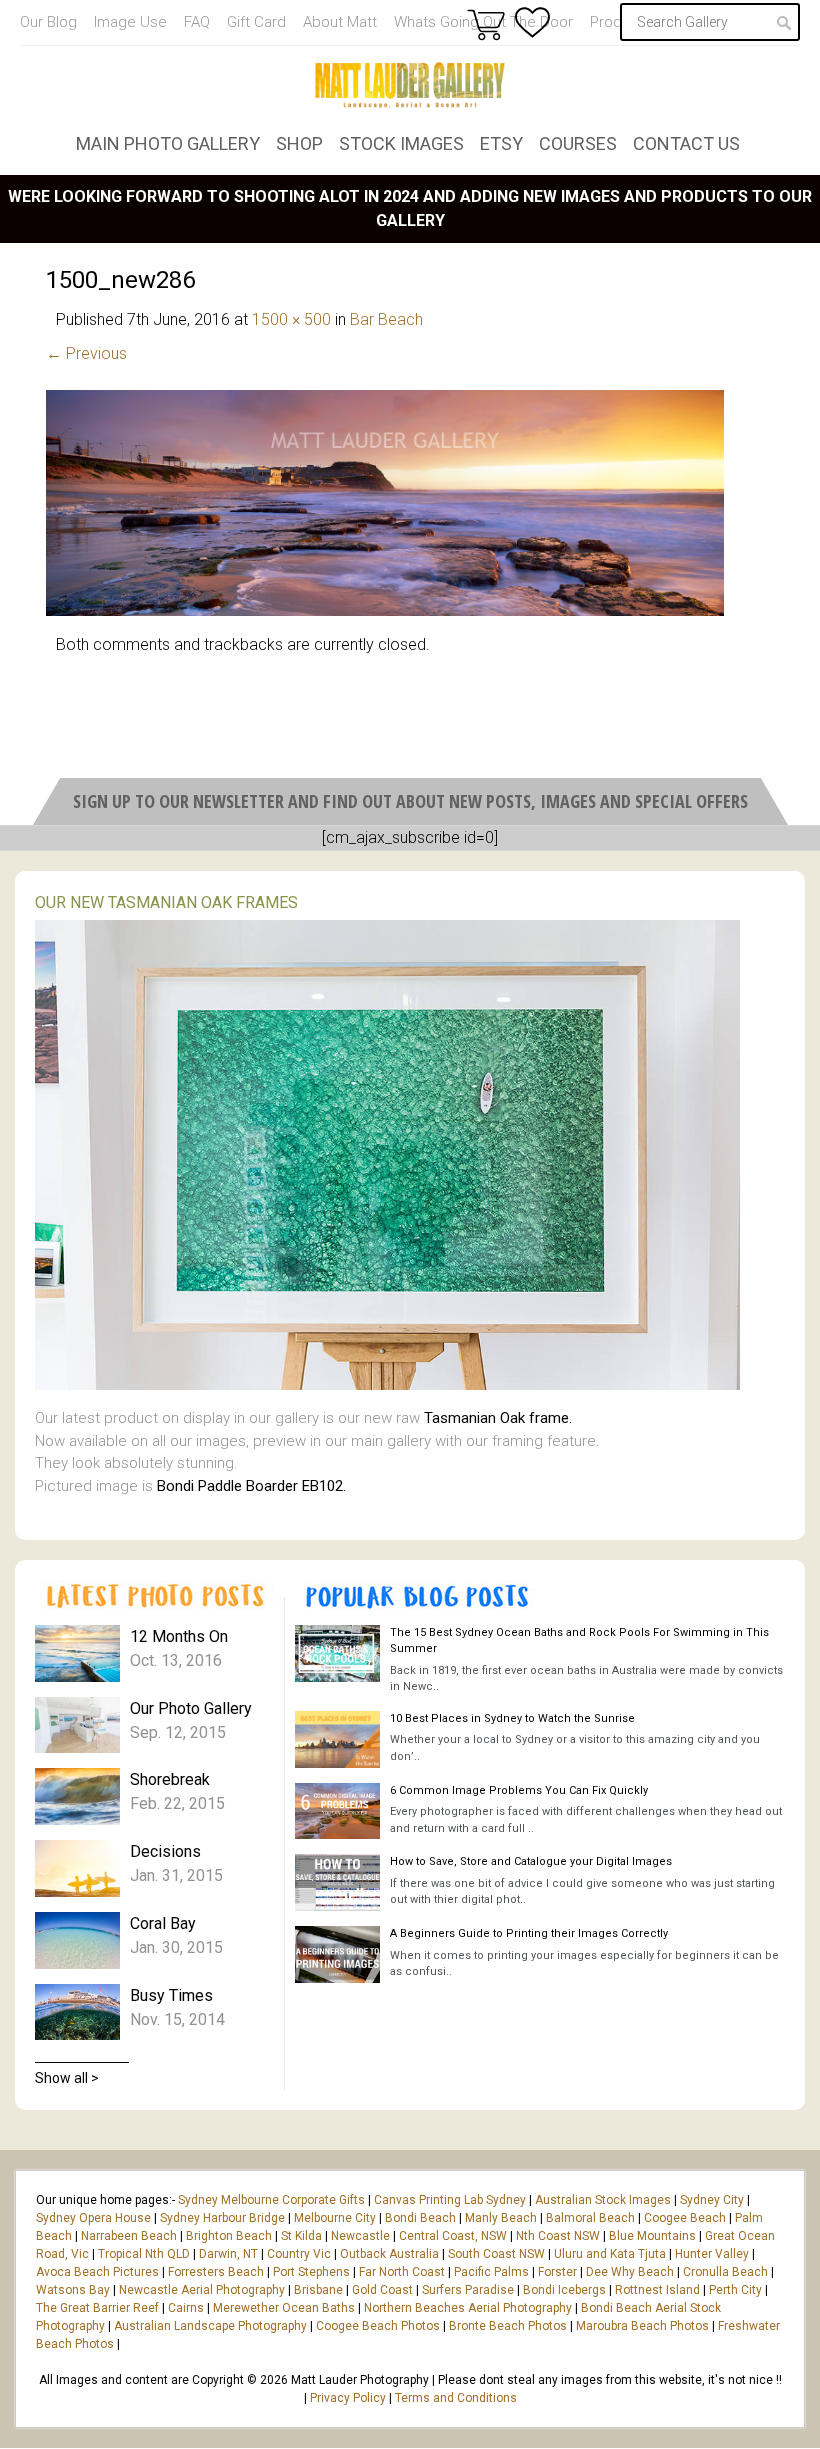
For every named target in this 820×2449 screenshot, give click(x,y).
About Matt (340, 22)
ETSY (501, 143)
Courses (578, 143)
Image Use (130, 22)
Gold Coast (382, 2290)
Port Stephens (311, 2272)
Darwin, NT (228, 2254)
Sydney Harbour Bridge (222, 2218)
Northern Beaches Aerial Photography (468, 2308)
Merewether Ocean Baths (284, 2308)
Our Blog (48, 22)
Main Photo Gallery (168, 143)
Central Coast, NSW (453, 2236)
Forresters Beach (216, 2272)
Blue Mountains (651, 2236)
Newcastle (360, 2236)
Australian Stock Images (603, 2200)
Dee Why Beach (630, 2272)
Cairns (186, 2308)
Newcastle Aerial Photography (202, 2290)
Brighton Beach (229, 2236)
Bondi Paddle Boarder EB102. (251, 1486)
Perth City (735, 2290)
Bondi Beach (420, 2218)
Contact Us (686, 143)
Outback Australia (389, 2254)
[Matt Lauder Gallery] (410, 85)
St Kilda (301, 2236)
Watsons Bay (73, 2290)
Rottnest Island (657, 2290)
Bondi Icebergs (564, 2290)
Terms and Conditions (456, 2398)
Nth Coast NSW (558, 2236)
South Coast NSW (496, 2254)
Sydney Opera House (93, 2218)
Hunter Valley (712, 2254)
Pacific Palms (491, 2272)
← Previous (86, 353)
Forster (557, 2272)
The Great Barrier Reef (97, 2308)
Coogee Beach (685, 2218)
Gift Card (256, 22)
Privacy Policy (348, 2398)
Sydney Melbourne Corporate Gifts (273, 2200)
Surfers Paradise (468, 2290)
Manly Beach (501, 2218)
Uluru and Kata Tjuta (610, 2254)
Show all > (67, 2078)
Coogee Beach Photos (378, 2326)
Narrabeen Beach (129, 2236)
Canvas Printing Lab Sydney (450, 2200)
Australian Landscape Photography (210, 2326)
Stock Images (401, 143)
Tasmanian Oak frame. (498, 1418)
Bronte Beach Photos (508, 2326)
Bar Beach (386, 319)
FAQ (197, 22)
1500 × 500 (291, 319)
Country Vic (299, 2254)
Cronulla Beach (725, 2272)
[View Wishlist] (532, 22)
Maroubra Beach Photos (642, 2326)
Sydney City (712, 2200)
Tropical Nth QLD (144, 2254)
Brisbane (318, 2290)
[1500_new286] (385, 610)
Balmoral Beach (590, 2218)
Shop (299, 143)
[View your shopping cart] (486, 24)
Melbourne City (335, 2218)
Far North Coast (402, 2272)
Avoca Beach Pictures (97, 2272)
